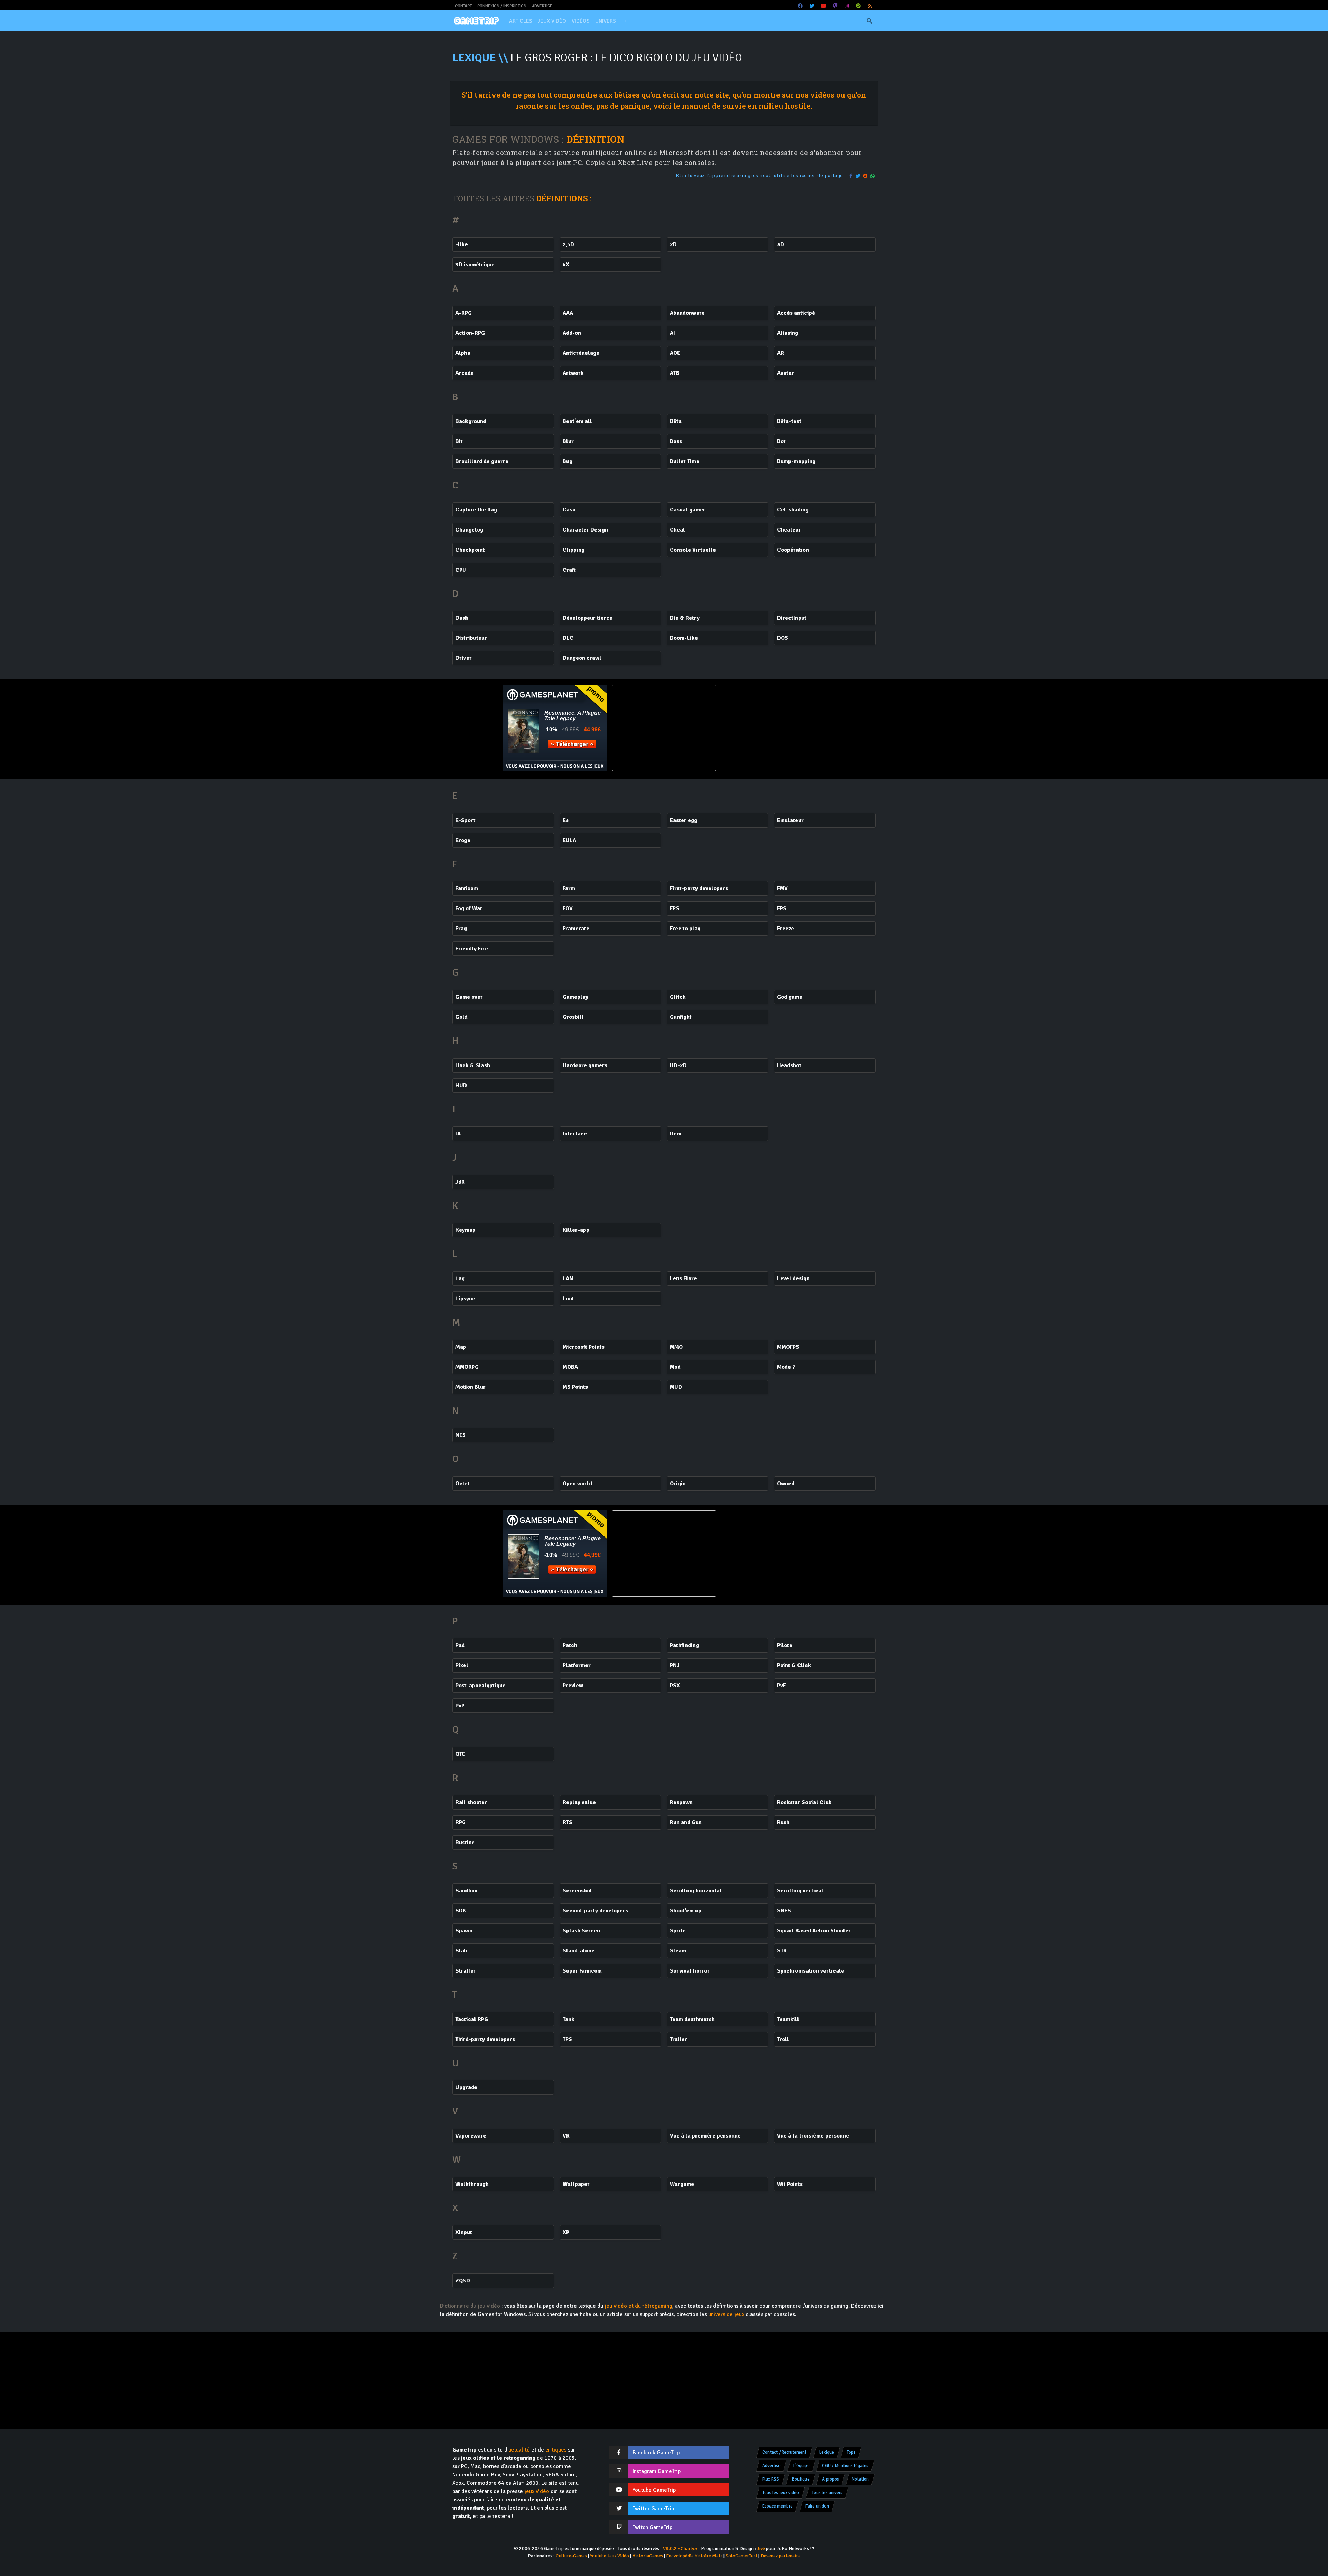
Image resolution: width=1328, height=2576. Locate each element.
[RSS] (870, 6)
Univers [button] (606, 21)
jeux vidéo (537, 2491)
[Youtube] (824, 6)
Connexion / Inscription (502, 6)
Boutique (801, 2479)
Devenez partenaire (781, 2556)
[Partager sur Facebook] (851, 176)
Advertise (542, 6)
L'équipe (801, 2466)
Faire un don (817, 2506)
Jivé (761, 2549)
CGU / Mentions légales (845, 2466)
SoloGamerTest (741, 2556)
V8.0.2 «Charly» (680, 2549)
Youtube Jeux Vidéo (610, 2556)
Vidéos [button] (581, 21)
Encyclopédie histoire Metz (694, 2556)
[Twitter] (812, 6)
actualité (519, 2450)
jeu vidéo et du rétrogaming (638, 2306)
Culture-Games (571, 2556)
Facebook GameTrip (656, 2453)
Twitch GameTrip (652, 2527)
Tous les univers (827, 2493)
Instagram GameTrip (657, 2471)
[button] (625, 21)
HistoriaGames (648, 2556)
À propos (831, 2479)
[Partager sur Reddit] (866, 176)
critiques (556, 2450)
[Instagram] (847, 6)
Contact (463, 6)
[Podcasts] (858, 6)
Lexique (827, 2452)
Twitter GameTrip (653, 2509)
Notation (860, 2479)
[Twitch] (835, 6)
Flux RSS (771, 2479)
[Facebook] (801, 6)
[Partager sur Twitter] (858, 176)
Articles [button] (521, 21)
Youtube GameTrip (654, 2490)
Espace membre (777, 2506)
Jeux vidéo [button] (552, 21)
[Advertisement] (773, 728)
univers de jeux (726, 2314)
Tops (851, 2452)
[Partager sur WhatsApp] (873, 176)
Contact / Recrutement (784, 2452)
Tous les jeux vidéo (781, 2493)
